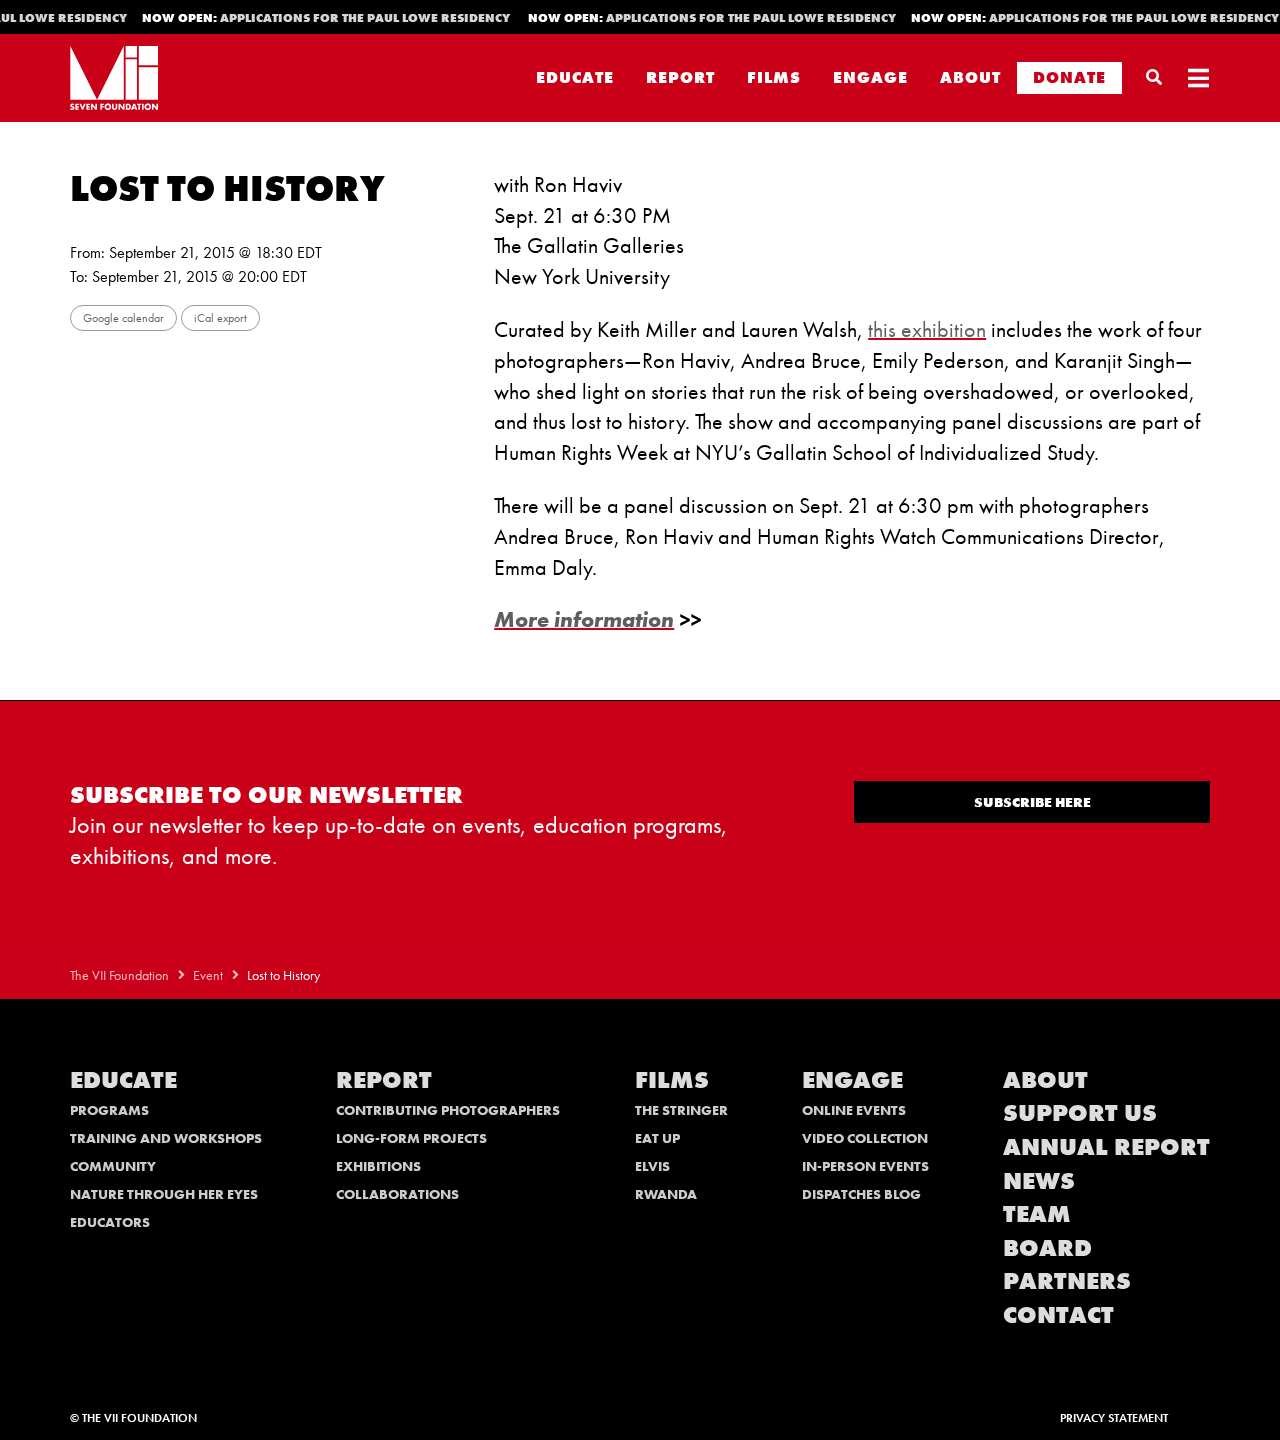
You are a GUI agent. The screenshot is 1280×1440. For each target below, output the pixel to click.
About (970, 77)
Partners (1067, 1280)
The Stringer (681, 1110)
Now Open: (318, 18)
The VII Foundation (119, 975)
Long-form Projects (411, 1138)
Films (774, 77)
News (1039, 1180)
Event (208, 975)
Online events (854, 1110)
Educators (110, 1222)
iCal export (220, 318)
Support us (1080, 1112)
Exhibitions (378, 1166)
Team (1037, 1213)
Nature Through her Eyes (164, 1194)
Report (680, 77)
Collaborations (397, 1194)
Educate (575, 77)
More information (584, 619)
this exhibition (927, 329)
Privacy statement (1114, 1418)
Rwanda (666, 1194)
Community (113, 1166)
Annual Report (1106, 1146)
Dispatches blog (861, 1194)
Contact (1058, 1314)
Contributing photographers (448, 1110)
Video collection (865, 1138)
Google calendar (123, 318)
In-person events (865, 1166)
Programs (109, 1110)
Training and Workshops (166, 1138)
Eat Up (657, 1138)
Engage (870, 77)
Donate (1069, 77)
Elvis (652, 1166)
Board (1047, 1247)
